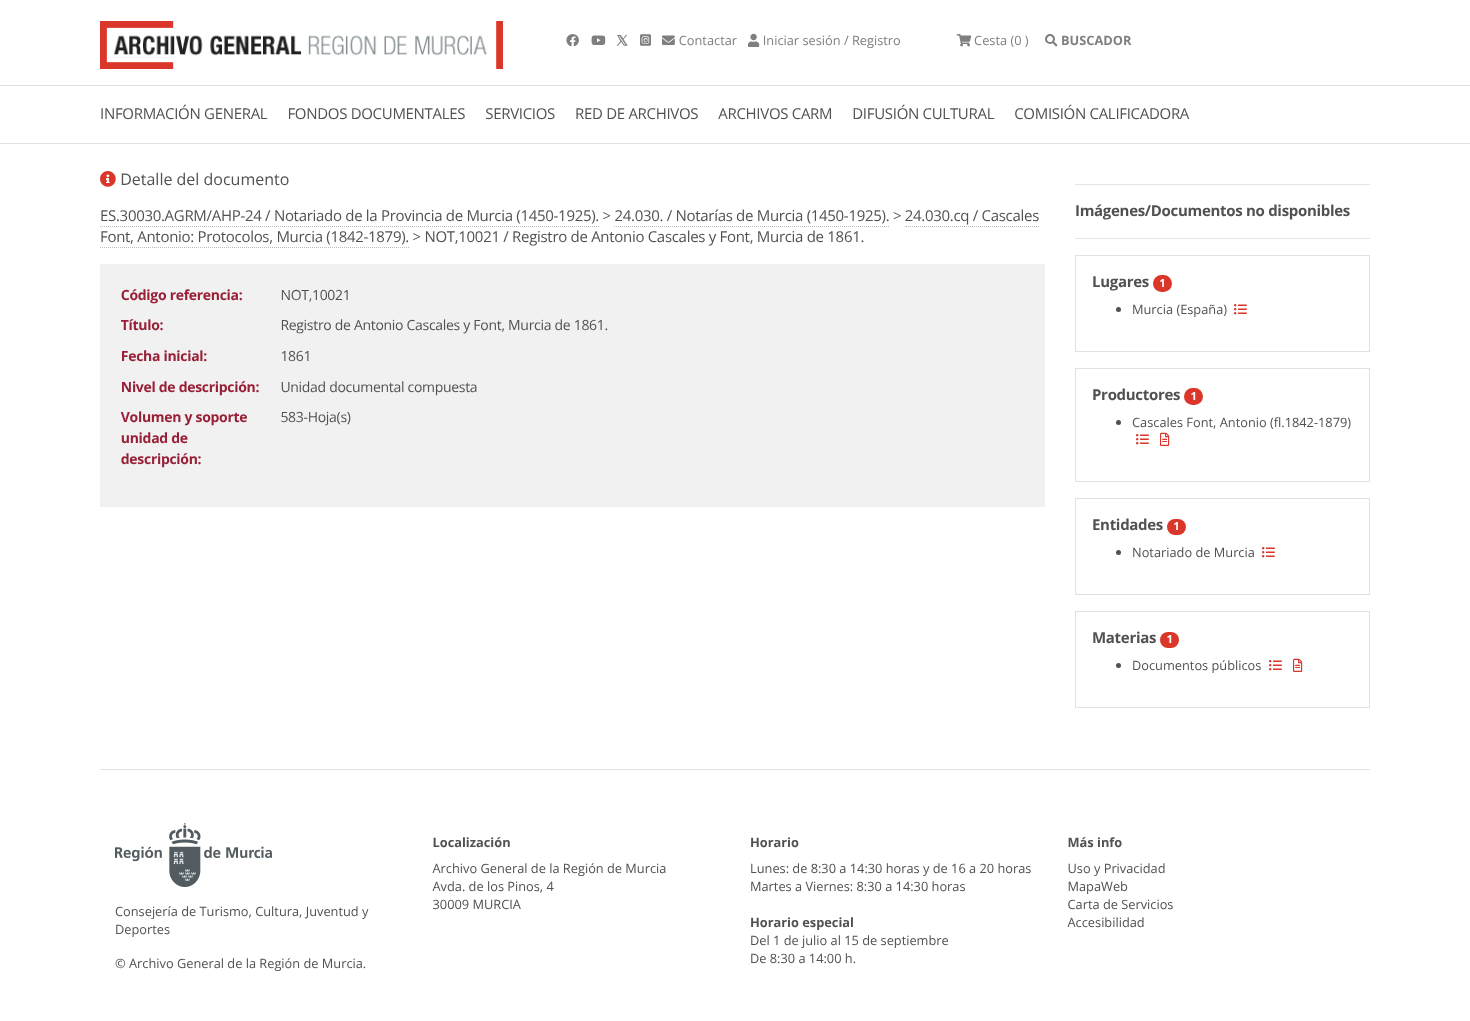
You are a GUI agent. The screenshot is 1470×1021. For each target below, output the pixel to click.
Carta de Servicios (1121, 904)
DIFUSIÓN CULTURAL (923, 114)
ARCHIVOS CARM (775, 114)
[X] (624, 40)
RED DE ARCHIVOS (636, 114)
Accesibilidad (1106, 922)
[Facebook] (574, 40)
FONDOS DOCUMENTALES (376, 114)
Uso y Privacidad (1117, 868)
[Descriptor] (1165, 439)
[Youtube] (599, 40)
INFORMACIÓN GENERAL (183, 114)
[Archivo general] (301, 41)
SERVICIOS (520, 114)
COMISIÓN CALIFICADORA (1101, 114)
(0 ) (1001, 40)
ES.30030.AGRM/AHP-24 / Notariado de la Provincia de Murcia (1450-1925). (349, 216)
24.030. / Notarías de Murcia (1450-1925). (751, 216)
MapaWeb (1098, 886)
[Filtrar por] (1240, 309)
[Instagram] (647, 40)
